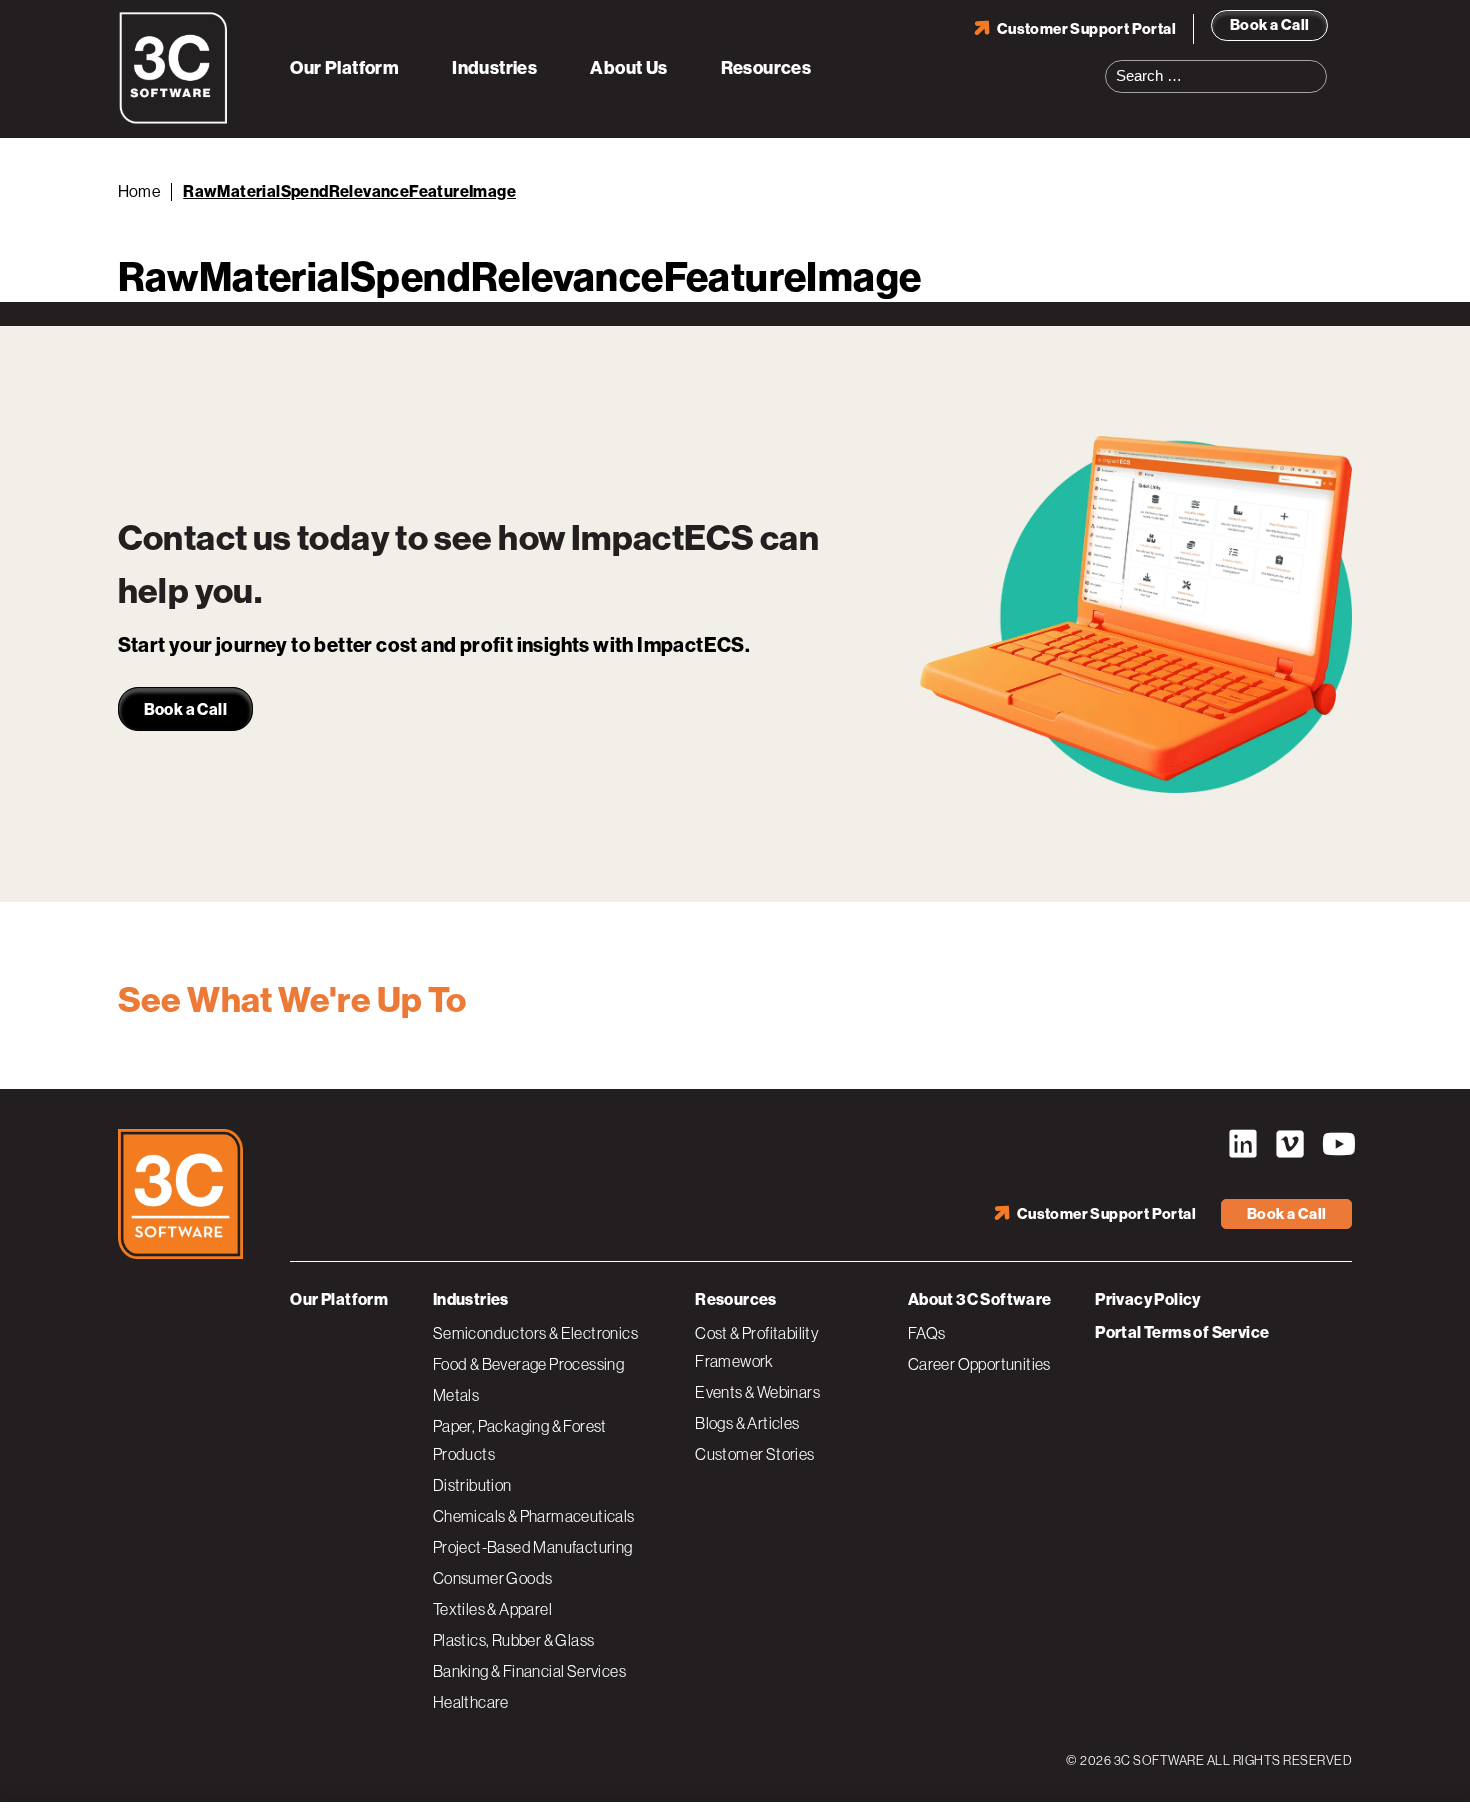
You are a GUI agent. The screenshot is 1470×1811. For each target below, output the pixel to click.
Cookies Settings (983, 1773)
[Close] (1438, 1774)
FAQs (927, 1333)
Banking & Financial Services (529, 1671)
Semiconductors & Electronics (535, 1333)
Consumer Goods (493, 1578)
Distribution (472, 1485)
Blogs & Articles (747, 1423)
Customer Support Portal (1086, 29)
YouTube (1337, 1144)
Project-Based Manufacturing (533, 1547)
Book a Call (1269, 25)
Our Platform (344, 68)
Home (140, 191)
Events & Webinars (757, 1392)
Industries (494, 68)
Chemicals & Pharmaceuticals (534, 1516)
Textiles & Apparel (492, 1609)
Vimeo (1290, 1144)
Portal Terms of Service (1182, 1332)
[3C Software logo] (173, 120)
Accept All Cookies (1265, 1773)
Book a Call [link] (185, 709)
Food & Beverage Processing (528, 1364)
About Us (628, 68)
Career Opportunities (979, 1364)
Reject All (1123, 1773)
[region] (735, 1775)
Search (1318, 64)
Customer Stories (754, 1454)
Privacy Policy (1148, 1299)
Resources (766, 68)
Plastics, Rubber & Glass (514, 1640)
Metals (456, 1395)
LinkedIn (1243, 1144)
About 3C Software (980, 1299)
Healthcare (471, 1702)
